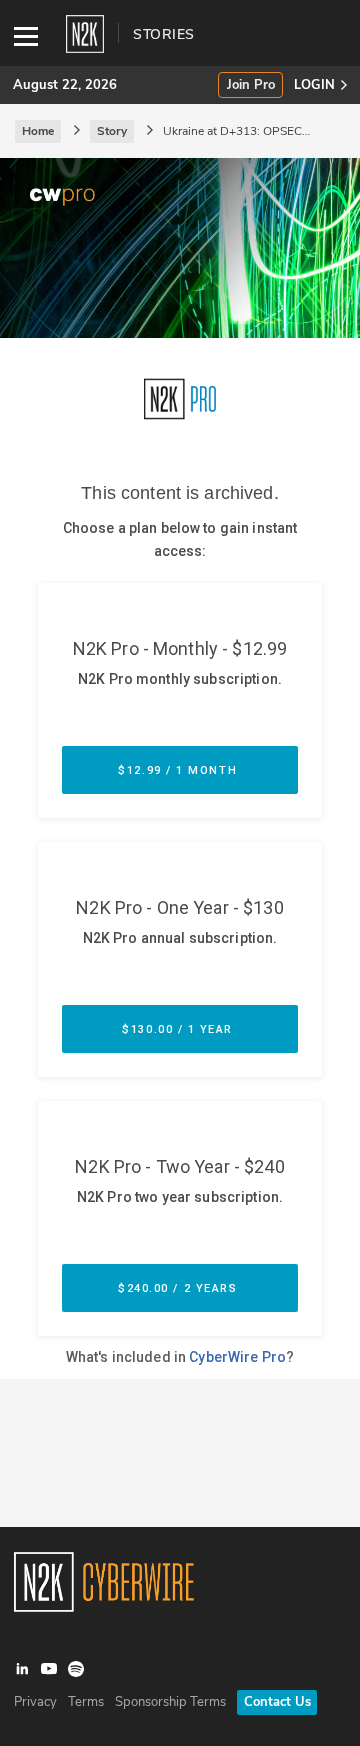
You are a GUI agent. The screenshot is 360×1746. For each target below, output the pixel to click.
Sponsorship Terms (170, 1702)
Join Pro (251, 85)
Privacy (35, 1702)
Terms (86, 1702)
